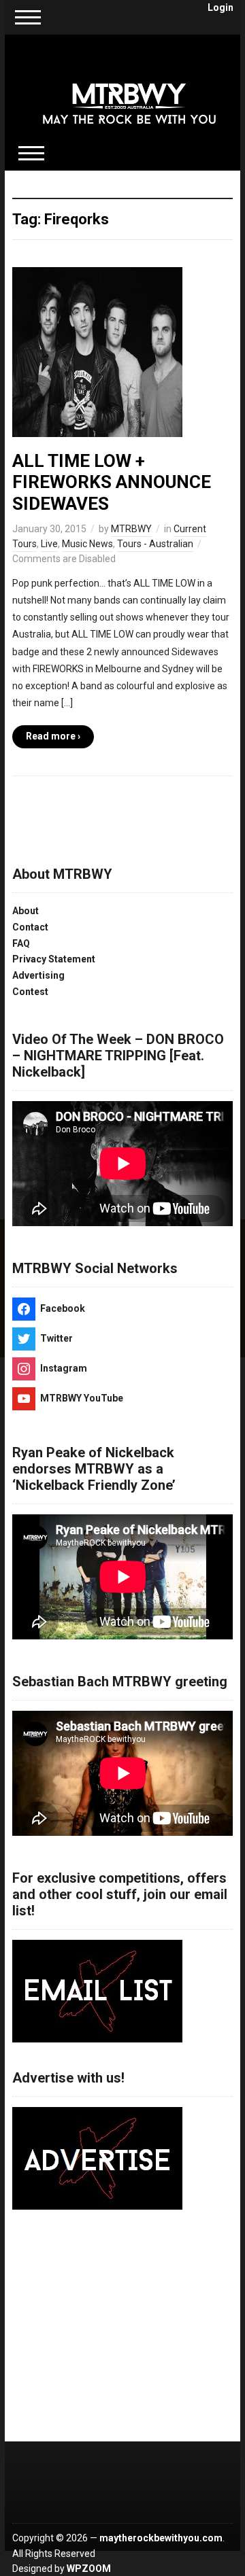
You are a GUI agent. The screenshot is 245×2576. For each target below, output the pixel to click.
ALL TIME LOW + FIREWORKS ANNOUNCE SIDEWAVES (112, 482)
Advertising (38, 975)
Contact (30, 927)
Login (220, 7)
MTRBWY (131, 529)
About (26, 911)
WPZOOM (89, 2569)
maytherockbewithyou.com (161, 2538)
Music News (87, 544)
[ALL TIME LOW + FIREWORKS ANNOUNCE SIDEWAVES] (97, 351)
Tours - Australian (155, 544)
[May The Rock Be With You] (129, 94)
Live (49, 544)
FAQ (21, 943)
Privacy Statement (54, 959)
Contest (30, 992)
